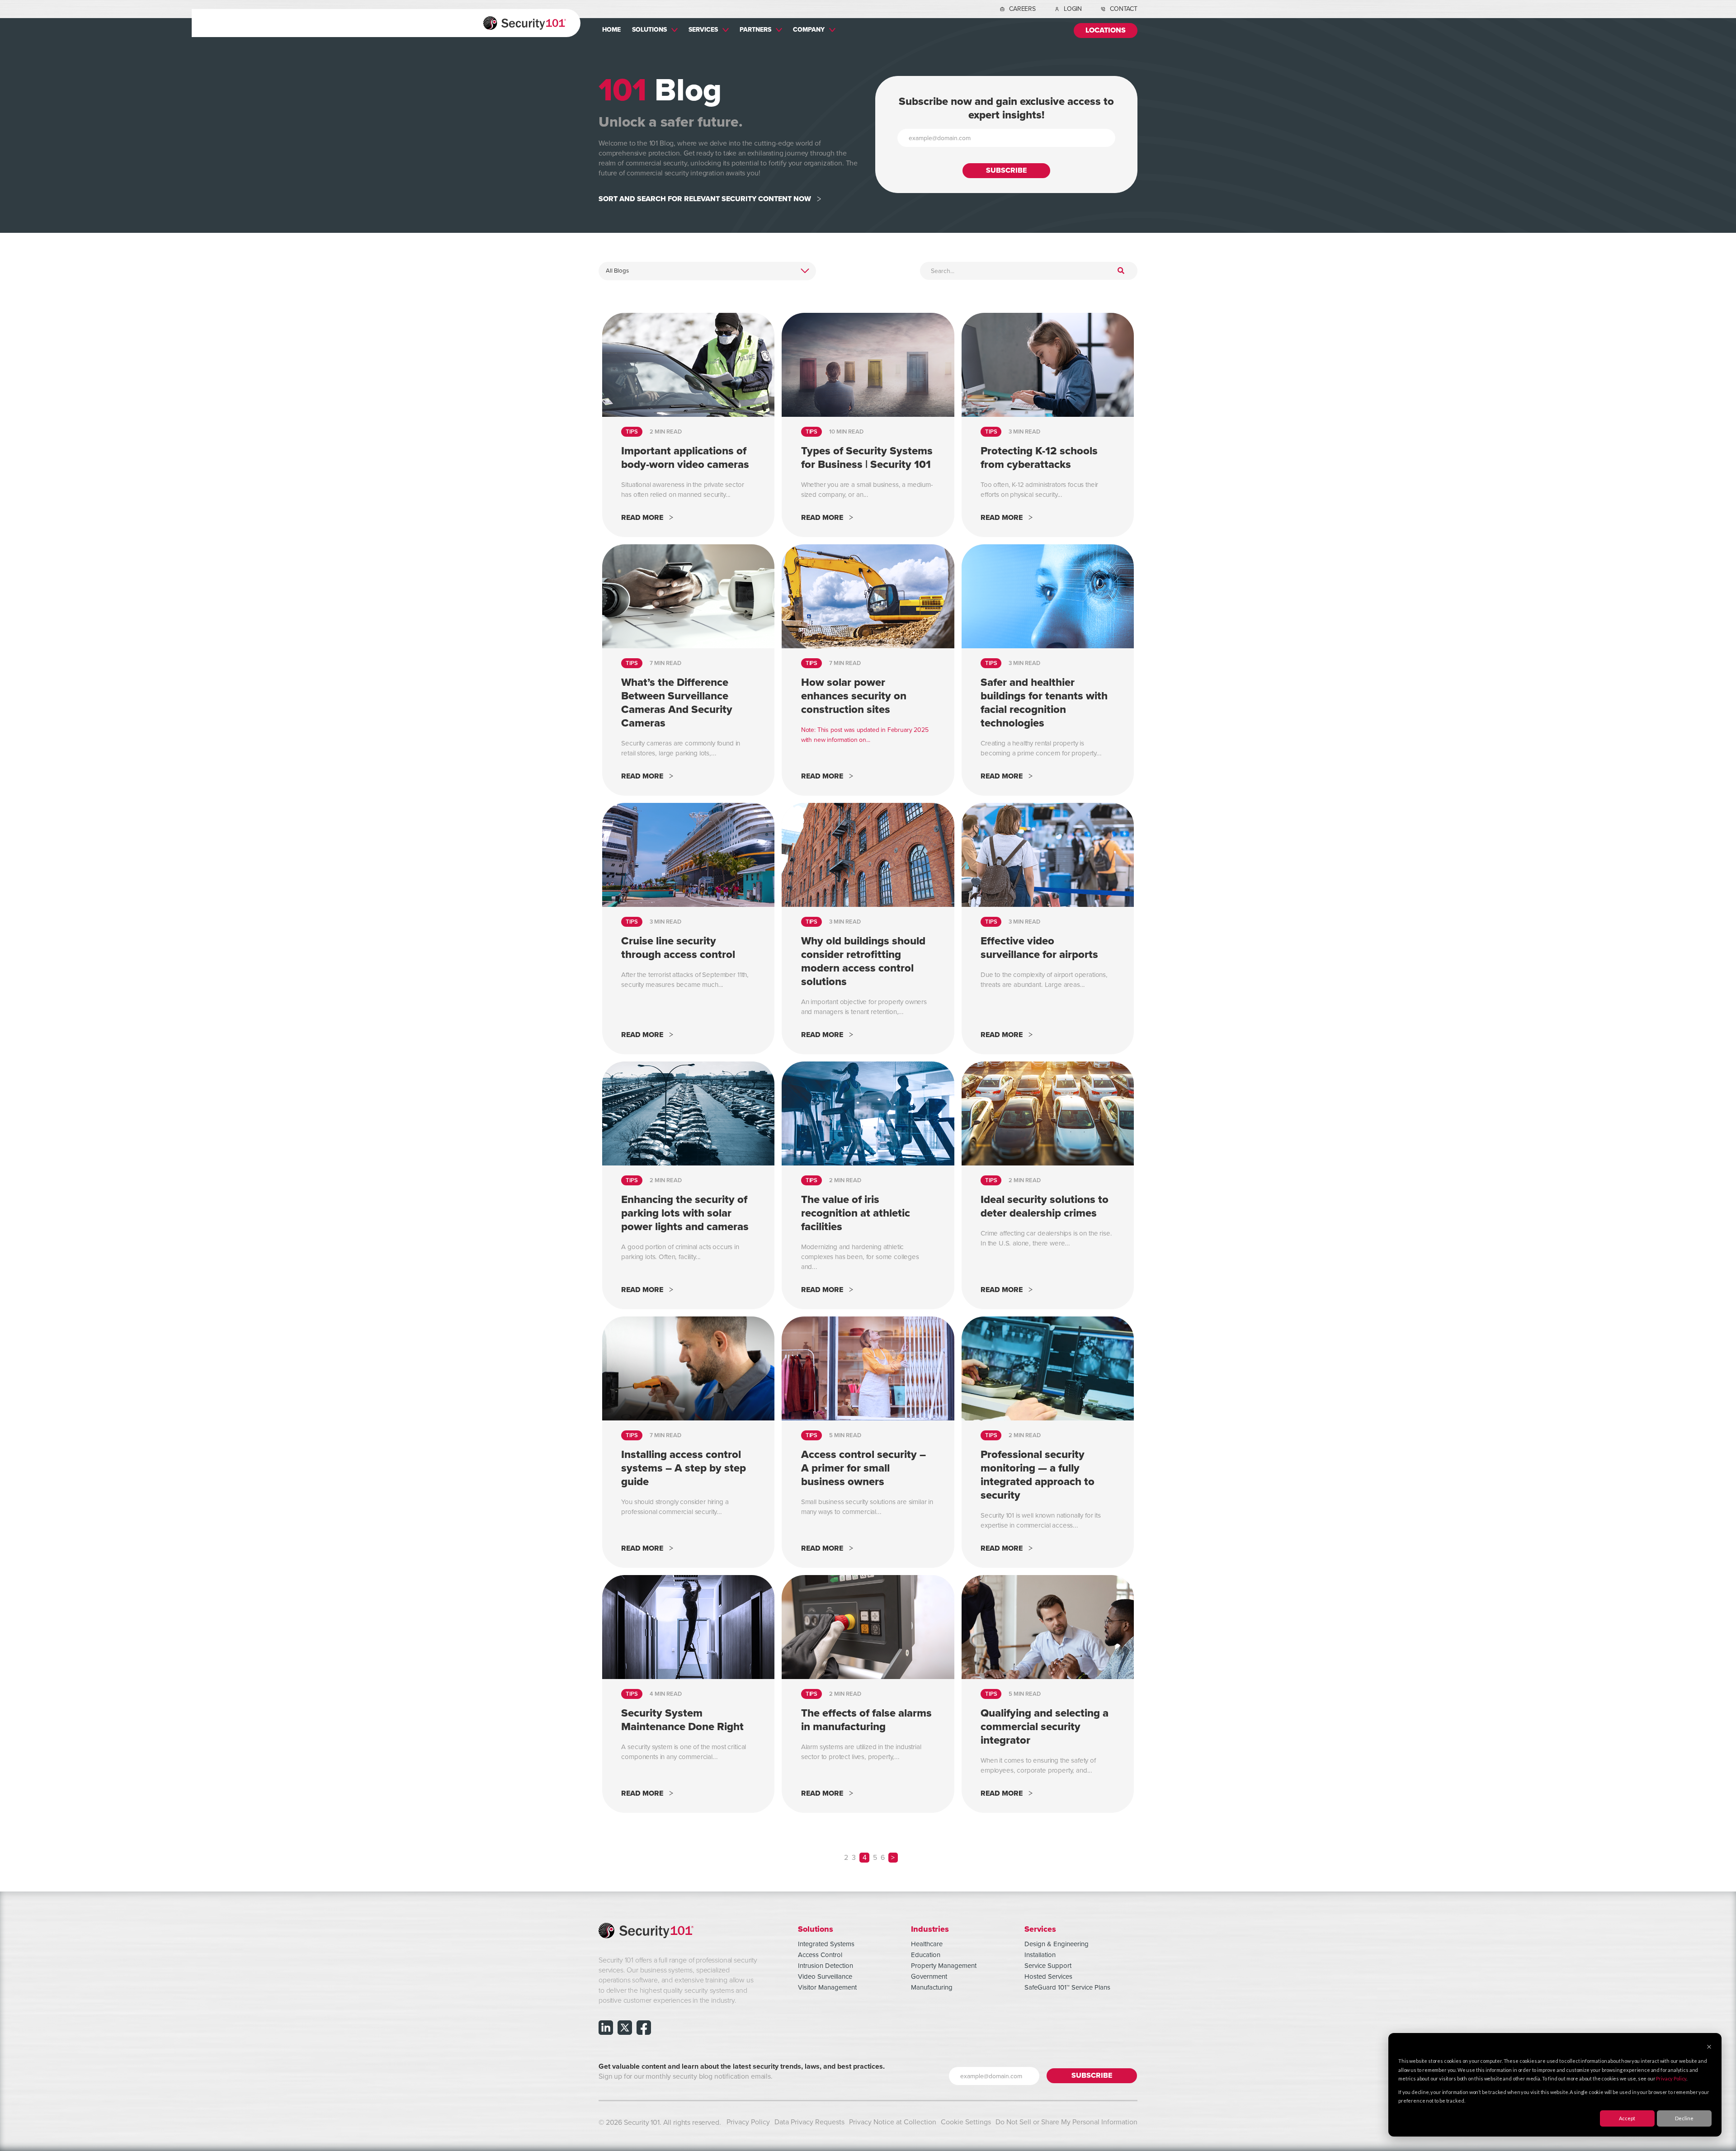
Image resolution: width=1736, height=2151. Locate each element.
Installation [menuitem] (1040, 1955)
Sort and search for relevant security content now (705, 199)
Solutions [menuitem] (649, 29)
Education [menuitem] (926, 1955)
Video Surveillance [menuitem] (825, 1976)
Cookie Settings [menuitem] (966, 2122)
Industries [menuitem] (930, 1929)
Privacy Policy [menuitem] (748, 2122)
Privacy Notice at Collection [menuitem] (893, 2122)
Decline (1684, 2118)
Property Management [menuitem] (944, 1966)
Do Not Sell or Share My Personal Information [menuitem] (1066, 2122)
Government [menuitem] (929, 1976)
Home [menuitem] (611, 29)
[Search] (1121, 271)
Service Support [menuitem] (1048, 1966)
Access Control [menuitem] (820, 1955)
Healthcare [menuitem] (927, 1944)
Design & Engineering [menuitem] (1057, 1944)
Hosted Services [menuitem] (1048, 1976)
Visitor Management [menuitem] (827, 1987)
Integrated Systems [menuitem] (826, 1944)
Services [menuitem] (703, 29)
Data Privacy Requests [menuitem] (809, 2122)
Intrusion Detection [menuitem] (826, 1966)
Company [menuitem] (809, 29)
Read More (642, 518)
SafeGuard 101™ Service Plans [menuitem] (1067, 1987)
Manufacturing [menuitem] (932, 1987)
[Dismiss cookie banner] (1709, 2047)
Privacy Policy (1671, 2078)
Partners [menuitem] (755, 29)
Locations (1106, 31)
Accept (1627, 2118)
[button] (893, 1858)
